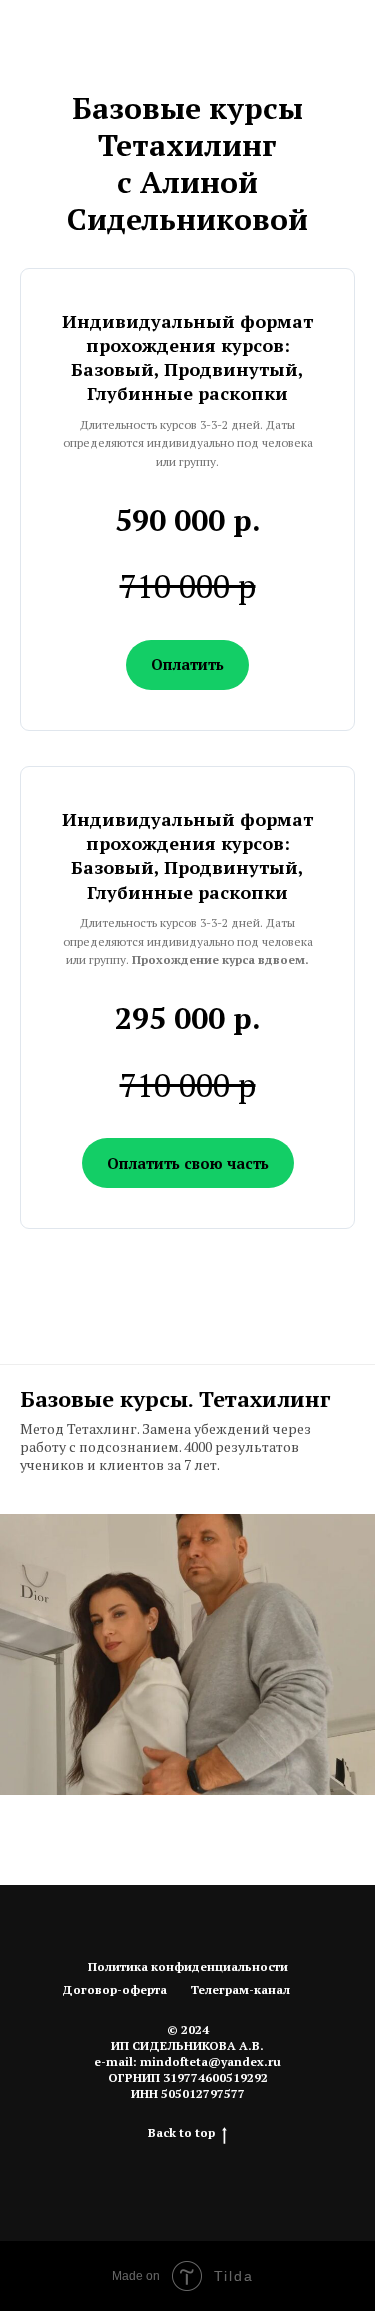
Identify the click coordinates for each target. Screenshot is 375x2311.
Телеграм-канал (240, 1989)
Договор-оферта (114, 1989)
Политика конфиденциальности (188, 1966)
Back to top (181, 2132)
